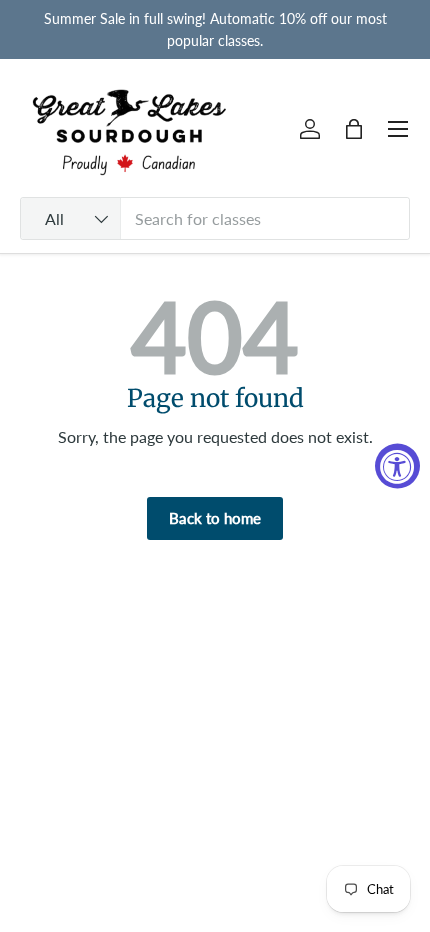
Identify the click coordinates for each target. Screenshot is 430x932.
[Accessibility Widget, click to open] (397, 466)
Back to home (215, 518)
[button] (354, 129)
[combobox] (215, 218)
